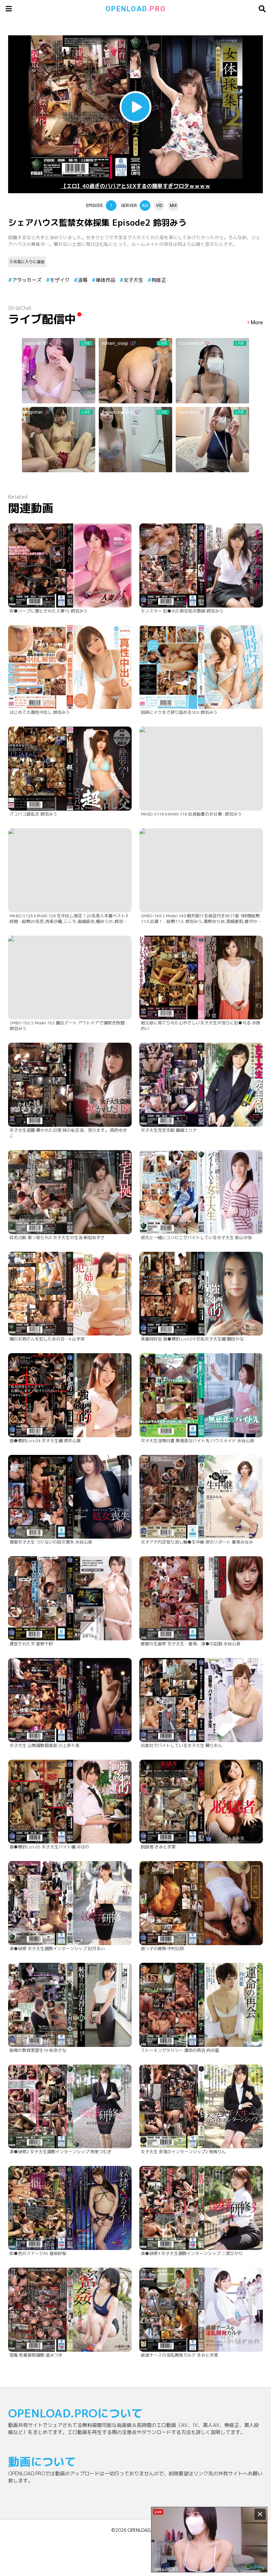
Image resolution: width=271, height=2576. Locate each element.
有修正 (159, 280)
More (257, 323)
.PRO (136, 9)
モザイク (60, 280)
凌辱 (83, 280)
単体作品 (106, 280)
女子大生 (133, 280)
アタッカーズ (27, 280)
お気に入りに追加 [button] (29, 262)
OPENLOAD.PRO (144, 2530)
